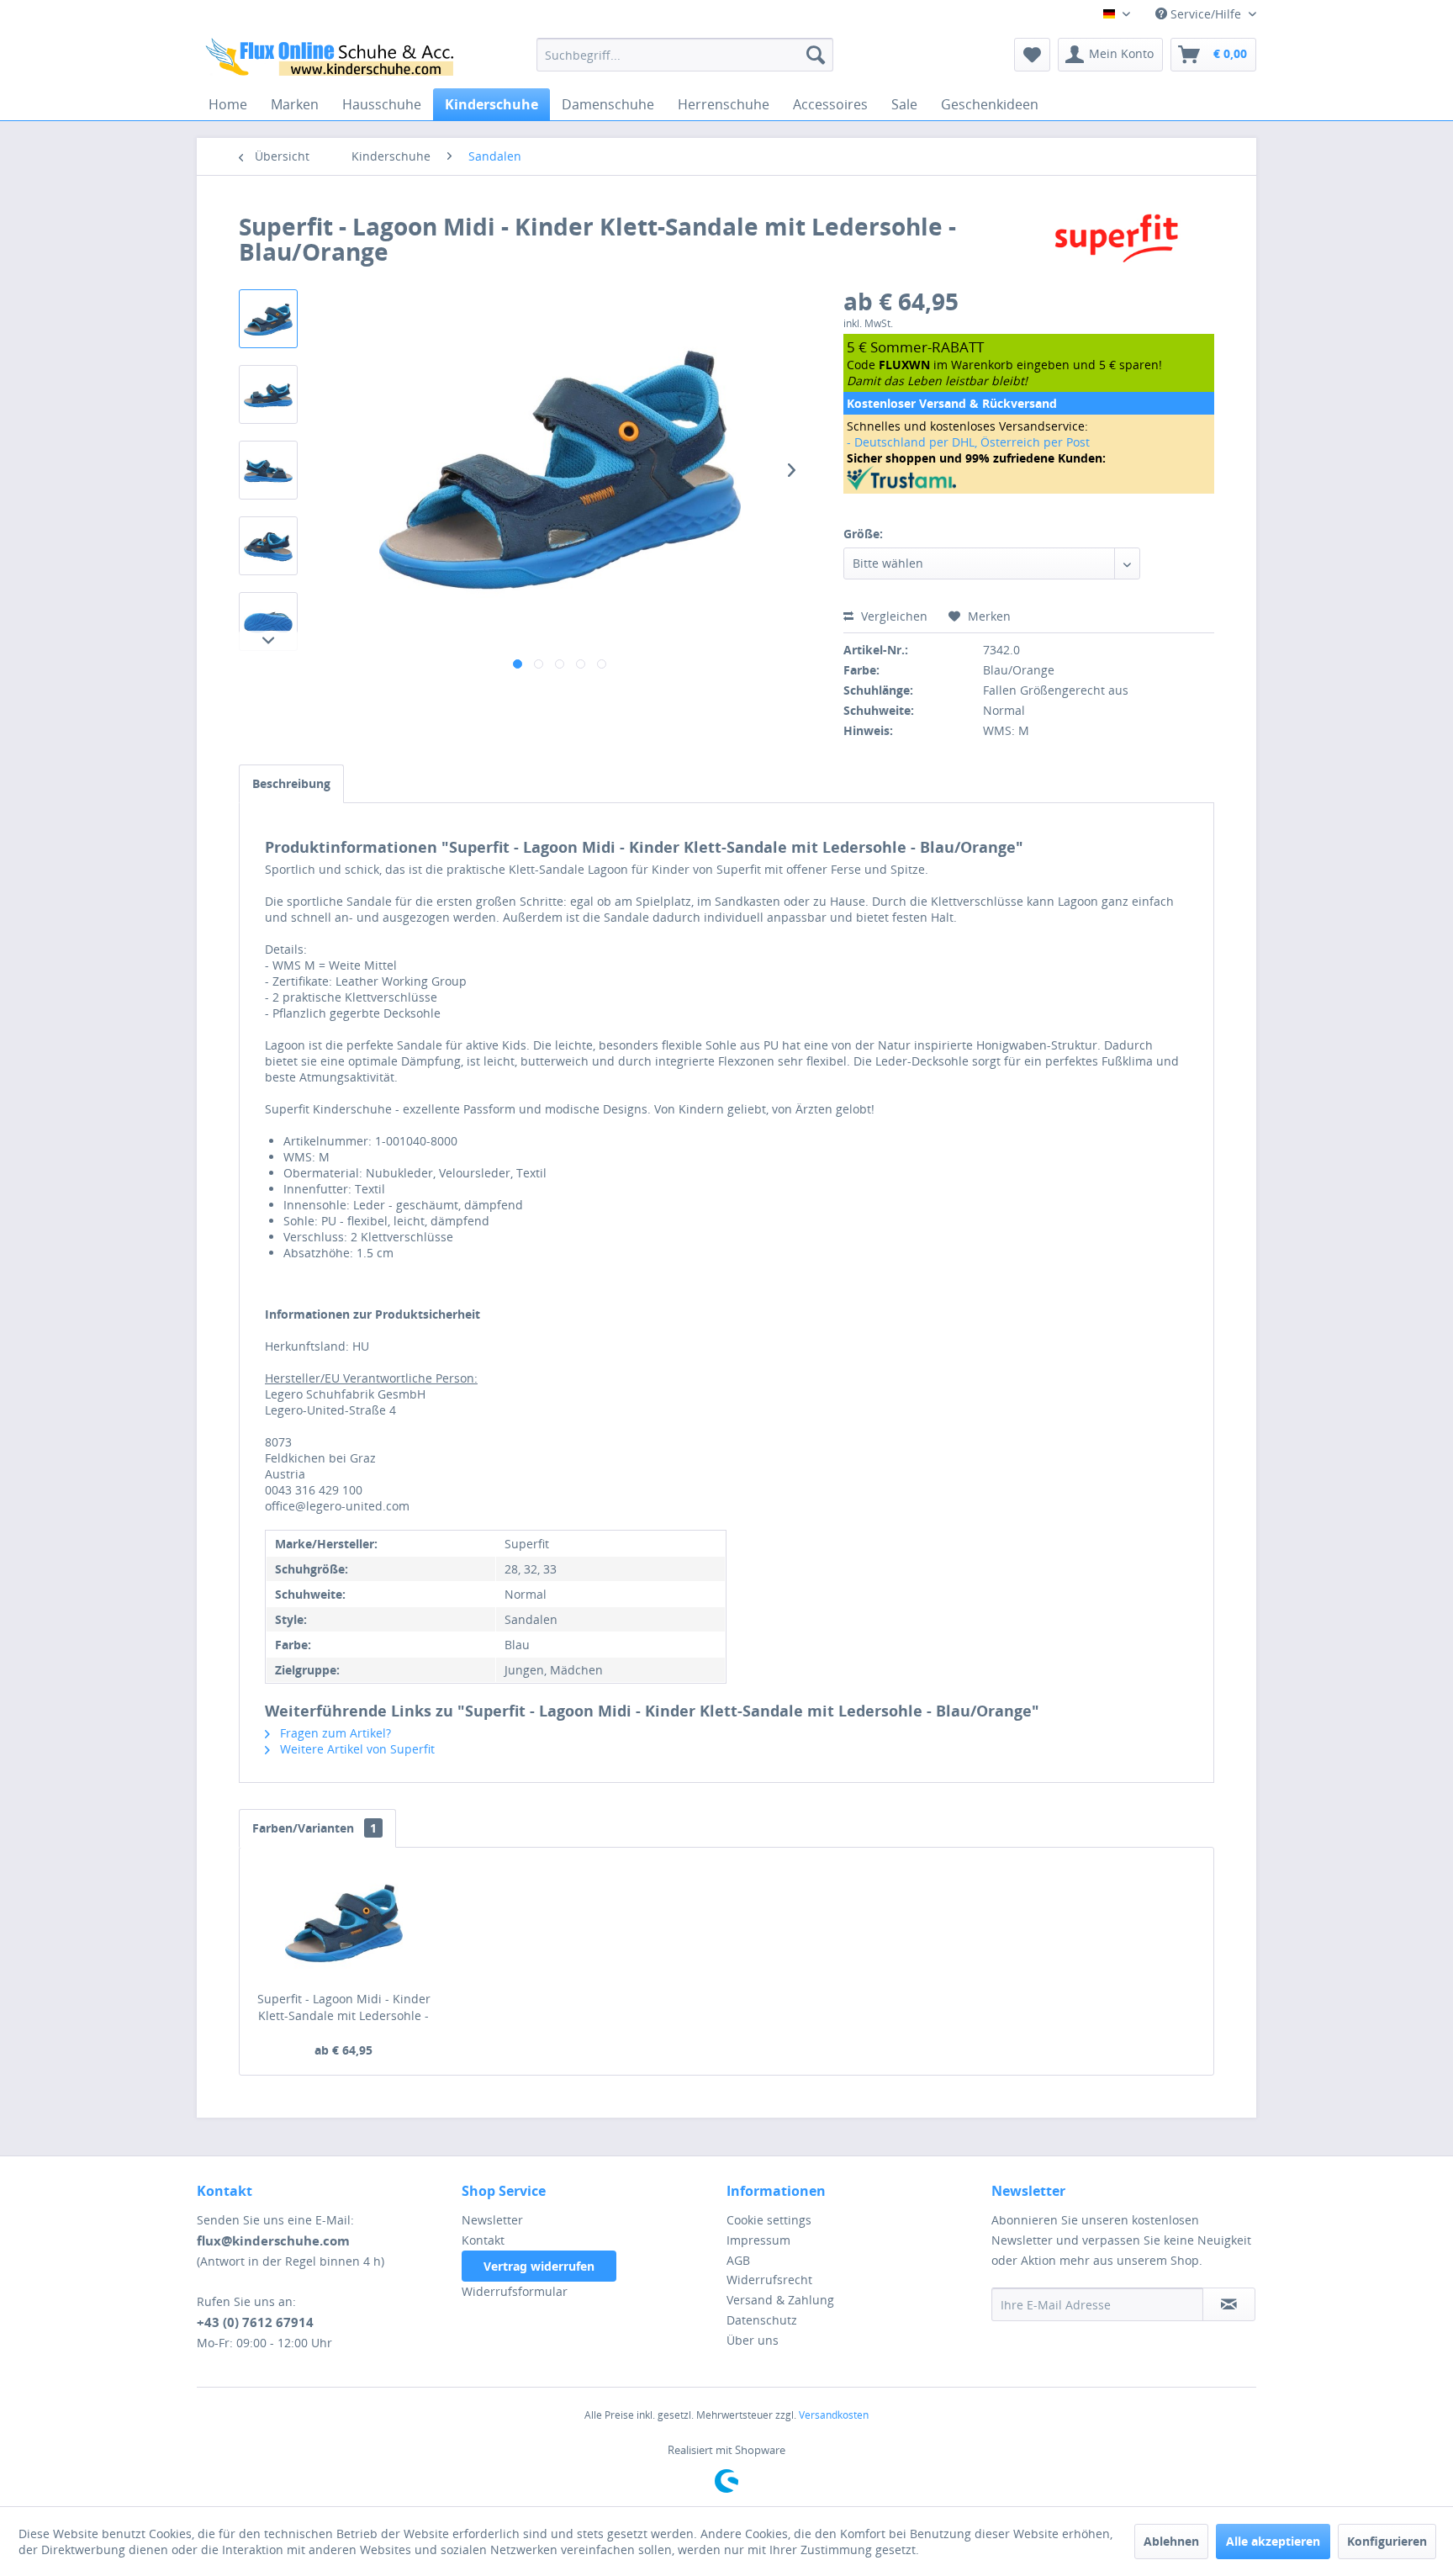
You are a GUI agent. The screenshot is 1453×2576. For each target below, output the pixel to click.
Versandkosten (834, 2415)
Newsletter (492, 2220)
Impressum (758, 2240)
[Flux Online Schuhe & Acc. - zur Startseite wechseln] (332, 59)
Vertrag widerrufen (539, 2266)
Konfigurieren (1387, 2541)
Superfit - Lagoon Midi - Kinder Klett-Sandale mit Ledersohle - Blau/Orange (344, 2007)
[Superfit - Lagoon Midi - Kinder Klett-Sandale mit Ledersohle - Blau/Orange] (344, 1923)
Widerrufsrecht (769, 2280)
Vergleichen (893, 616)
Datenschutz (762, 2320)
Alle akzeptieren (1273, 2541)
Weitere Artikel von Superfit (356, 1749)
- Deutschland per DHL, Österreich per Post (968, 442)
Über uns (753, 2340)
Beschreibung (291, 783)
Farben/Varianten (314, 1828)
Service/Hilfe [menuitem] (1206, 14)
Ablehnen (1171, 2541)
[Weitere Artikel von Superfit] (1117, 243)
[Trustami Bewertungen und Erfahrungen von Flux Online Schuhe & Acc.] (1029, 478)
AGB (738, 2260)
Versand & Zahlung (780, 2300)
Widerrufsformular (515, 2291)
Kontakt (483, 2240)
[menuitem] (685, 55)
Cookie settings (769, 2220)
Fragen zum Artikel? (334, 1733)
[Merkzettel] (1032, 55)
